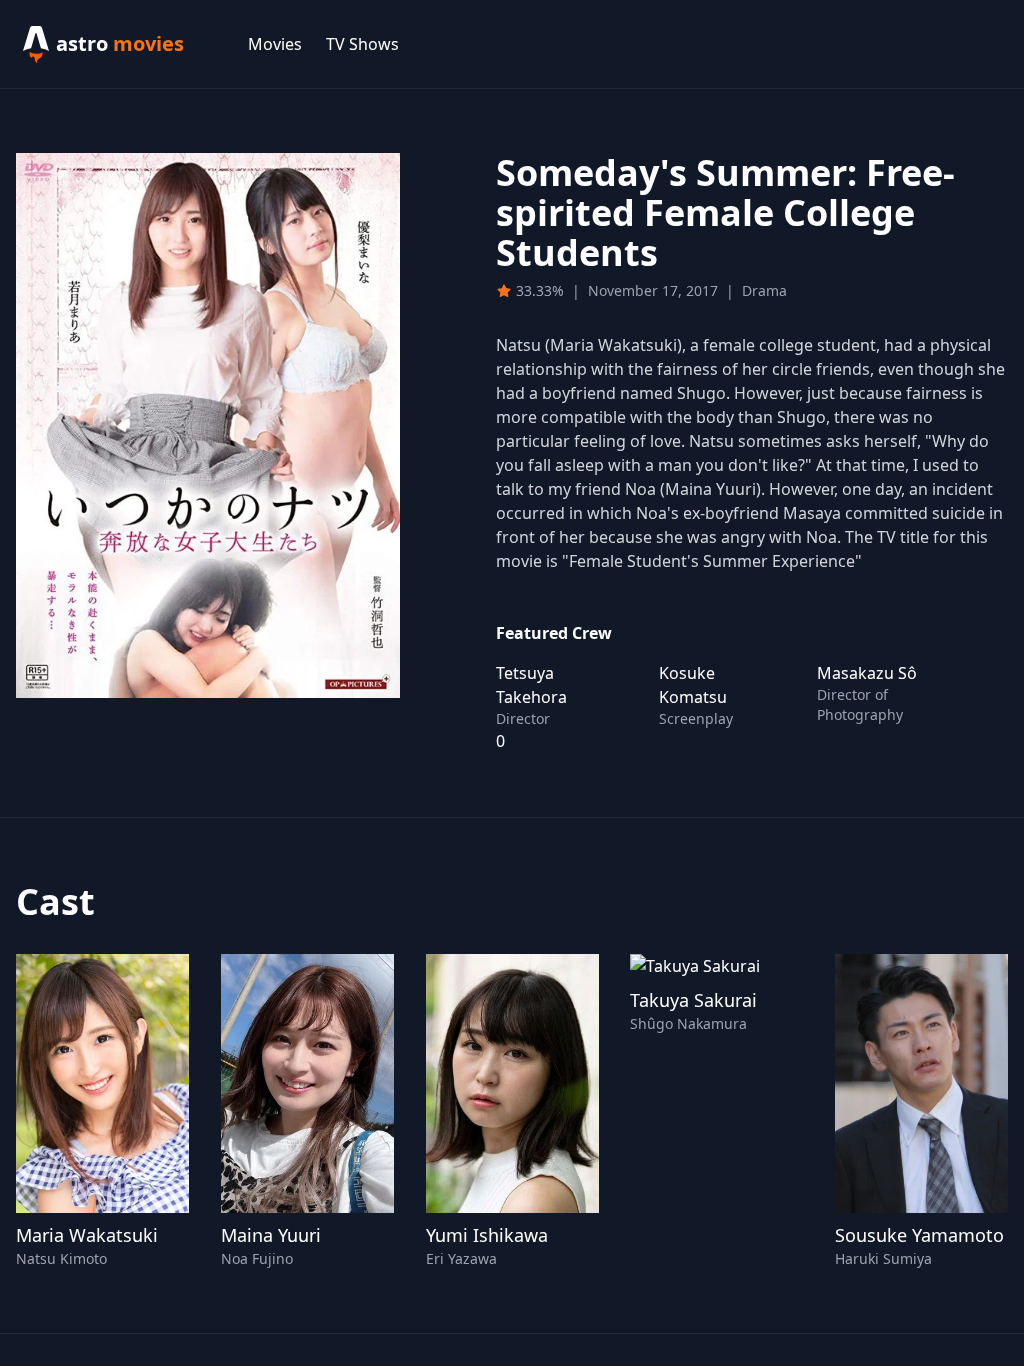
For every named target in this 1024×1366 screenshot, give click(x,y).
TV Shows (362, 44)
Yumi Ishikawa (487, 1235)
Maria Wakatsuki (87, 1235)
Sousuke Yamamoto (919, 1235)
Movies (275, 44)
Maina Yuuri (271, 1235)
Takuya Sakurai (693, 1000)
